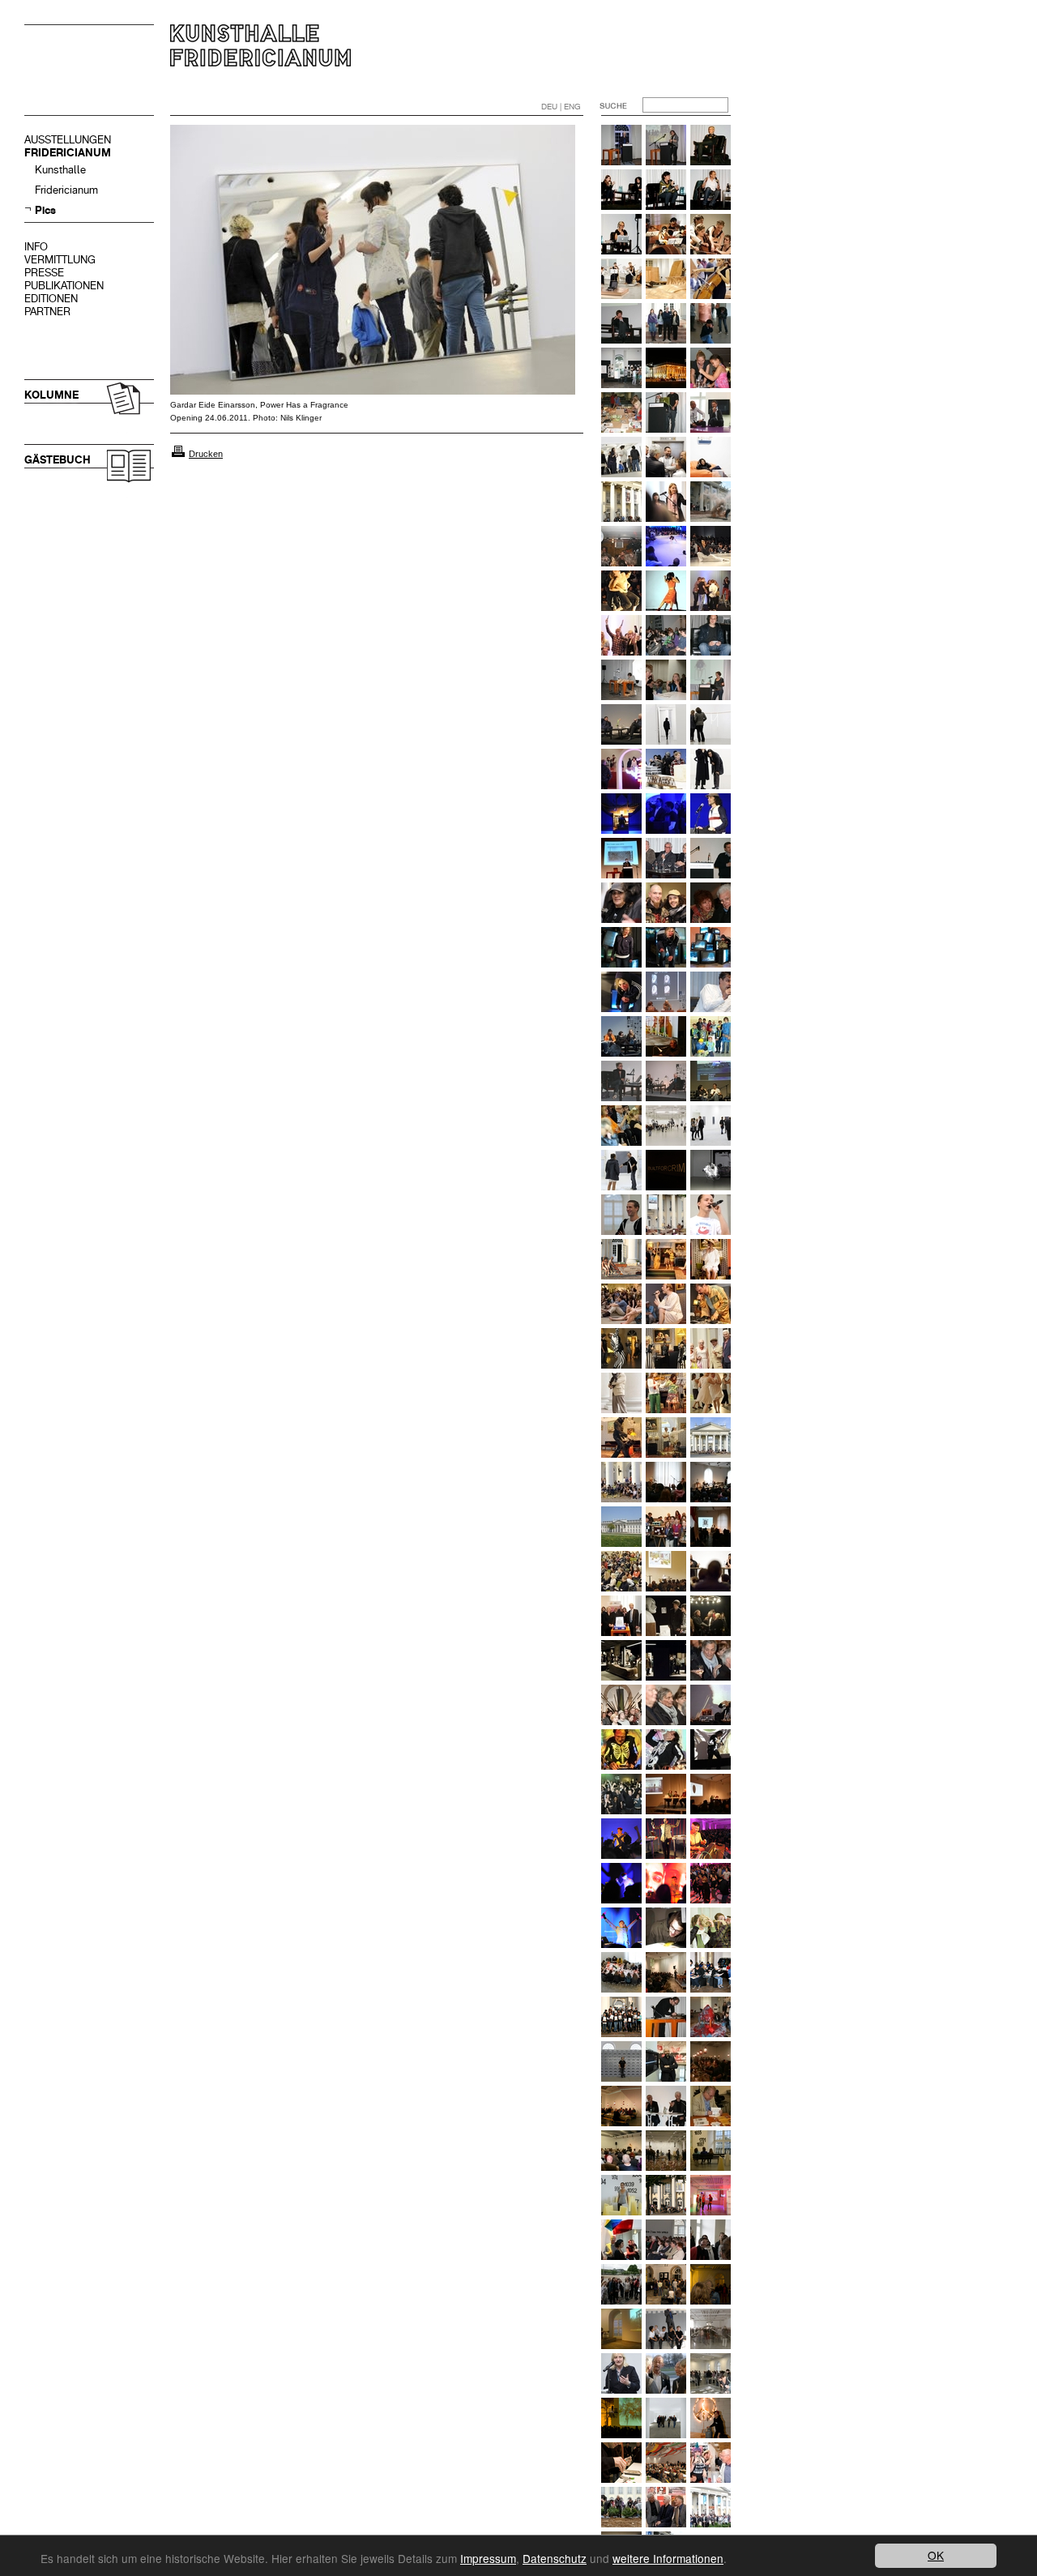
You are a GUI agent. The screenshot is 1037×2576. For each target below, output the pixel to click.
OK (936, 2555)
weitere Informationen (668, 2558)
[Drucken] (178, 454)
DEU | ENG (561, 107)
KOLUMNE (51, 395)
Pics (45, 210)
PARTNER (47, 312)
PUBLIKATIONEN (64, 286)
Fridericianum (66, 190)
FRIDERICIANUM (68, 153)
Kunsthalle (60, 170)
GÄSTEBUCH (58, 460)
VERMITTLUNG (60, 260)
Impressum (488, 2558)
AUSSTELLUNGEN (68, 140)
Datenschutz (555, 2558)
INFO (36, 247)
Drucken (206, 454)
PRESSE (44, 273)
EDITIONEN (51, 299)
